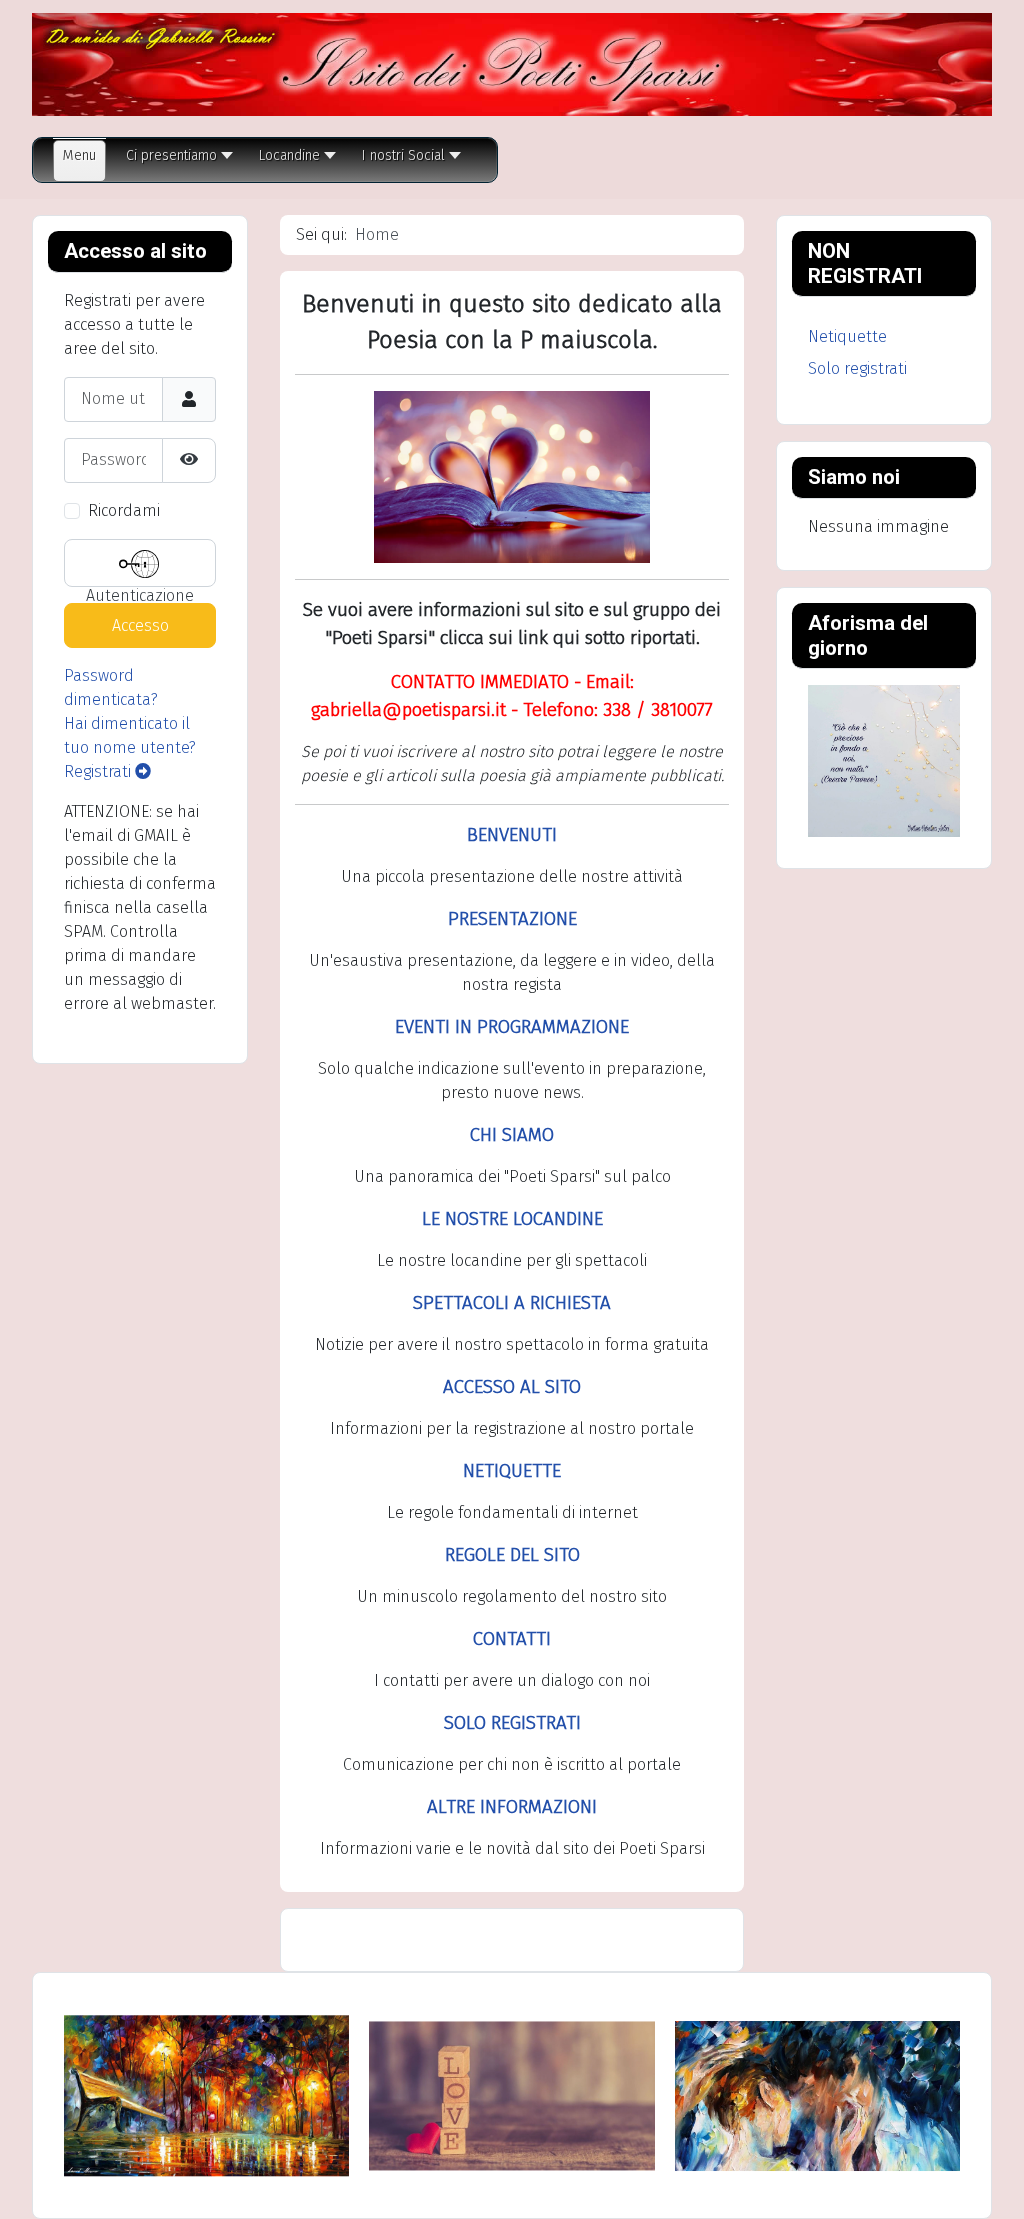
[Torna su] (989, 2182)
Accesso (140, 625)
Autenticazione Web (140, 586)
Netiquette (847, 336)
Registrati (99, 771)
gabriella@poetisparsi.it (408, 710)
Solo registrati (857, 368)
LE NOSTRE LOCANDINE (512, 1219)
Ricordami (124, 510)
